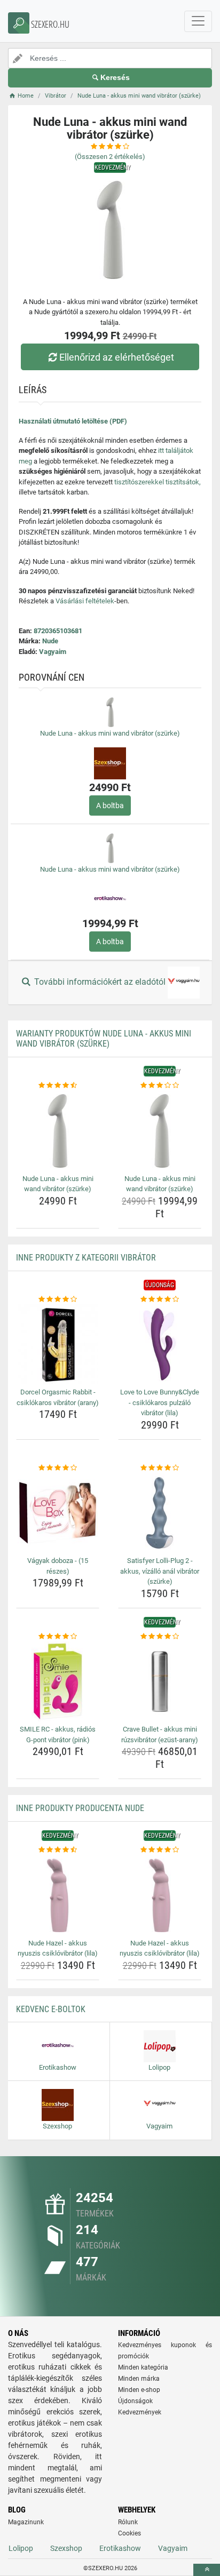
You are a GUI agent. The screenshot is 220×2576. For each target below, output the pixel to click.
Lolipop (21, 2548)
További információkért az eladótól (100, 982)
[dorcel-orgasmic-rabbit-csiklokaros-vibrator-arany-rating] (58, 1299)
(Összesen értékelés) (110, 157)
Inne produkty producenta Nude (80, 1808)
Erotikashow (120, 2548)
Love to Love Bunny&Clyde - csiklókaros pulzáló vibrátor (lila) (160, 1402)
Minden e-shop (139, 2390)
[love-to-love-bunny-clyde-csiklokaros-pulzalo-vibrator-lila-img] (160, 1344)
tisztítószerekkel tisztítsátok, (158, 482)
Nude (50, 641)
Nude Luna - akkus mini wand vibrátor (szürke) (110, 733)
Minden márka (139, 2379)
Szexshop (66, 2548)
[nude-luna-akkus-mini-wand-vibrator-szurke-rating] (58, 1086)
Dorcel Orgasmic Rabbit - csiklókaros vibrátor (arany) (58, 1397)
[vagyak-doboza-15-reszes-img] (58, 1513)
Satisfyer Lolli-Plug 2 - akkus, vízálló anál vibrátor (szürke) (160, 1571)
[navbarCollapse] (198, 21)
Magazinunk (26, 2522)
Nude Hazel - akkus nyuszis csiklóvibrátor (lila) (58, 1948)
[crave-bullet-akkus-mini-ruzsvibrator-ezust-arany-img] (160, 1681)
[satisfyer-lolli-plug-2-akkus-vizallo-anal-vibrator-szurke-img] (160, 1513)
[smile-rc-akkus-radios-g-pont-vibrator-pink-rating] (58, 1637)
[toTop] (207, 2570)
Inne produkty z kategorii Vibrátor (86, 1258)
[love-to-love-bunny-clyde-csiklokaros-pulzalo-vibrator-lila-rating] (160, 1299)
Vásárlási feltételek (85, 601)
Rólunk (128, 2522)
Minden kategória (143, 2367)
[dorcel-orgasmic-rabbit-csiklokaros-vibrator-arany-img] (58, 1344)
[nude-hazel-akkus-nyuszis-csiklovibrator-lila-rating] (58, 1850)
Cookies (129, 2533)
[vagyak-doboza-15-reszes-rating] (58, 1468)
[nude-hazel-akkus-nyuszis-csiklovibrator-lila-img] (58, 1895)
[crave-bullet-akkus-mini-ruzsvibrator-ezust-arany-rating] (160, 1637)
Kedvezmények (140, 2412)
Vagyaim (53, 652)
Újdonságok (135, 2401)
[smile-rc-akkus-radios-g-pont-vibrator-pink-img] (58, 1681)
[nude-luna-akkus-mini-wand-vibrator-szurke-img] (58, 1131)
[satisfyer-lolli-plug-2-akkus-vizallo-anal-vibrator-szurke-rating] (160, 1468)
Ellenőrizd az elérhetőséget (117, 357)
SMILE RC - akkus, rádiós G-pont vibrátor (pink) (58, 1734)
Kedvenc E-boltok (51, 2009)
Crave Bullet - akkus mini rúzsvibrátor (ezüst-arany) (160, 1734)
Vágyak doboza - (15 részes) (58, 1566)
